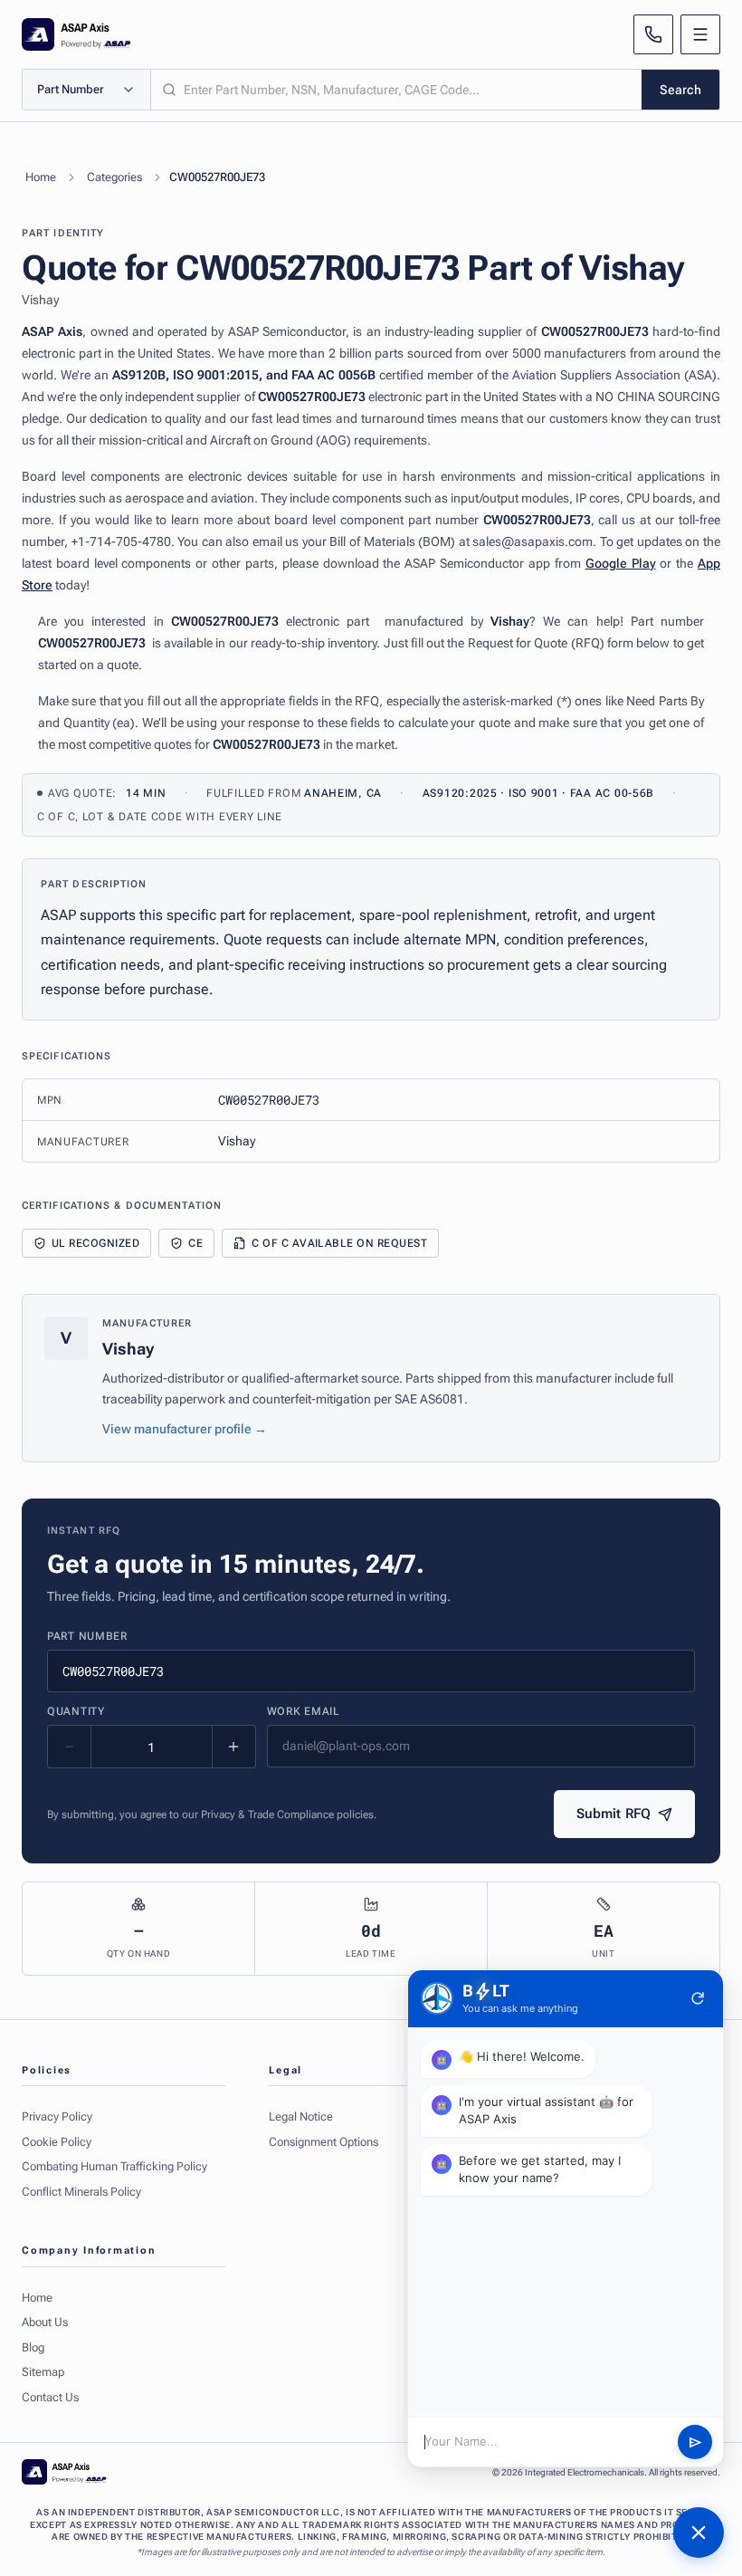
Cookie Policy (57, 2142)
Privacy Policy (57, 2116)
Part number (87, 1636)
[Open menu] (700, 34)
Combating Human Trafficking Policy (114, 2166)
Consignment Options (323, 2142)
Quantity (76, 1711)
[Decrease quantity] (70, 1747)
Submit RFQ (614, 1814)
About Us (45, 2322)
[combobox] (396, 90)
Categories (114, 177)
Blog (33, 2347)
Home (41, 177)
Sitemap (43, 2372)
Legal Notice (301, 2116)
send (695, 2442)
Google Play (621, 563)
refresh (698, 1998)
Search (680, 90)
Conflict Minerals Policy (81, 2192)
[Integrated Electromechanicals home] (76, 34)
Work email (304, 1711)
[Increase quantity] (233, 1747)
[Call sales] (653, 34)
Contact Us (50, 2397)
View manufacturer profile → (185, 1429)
